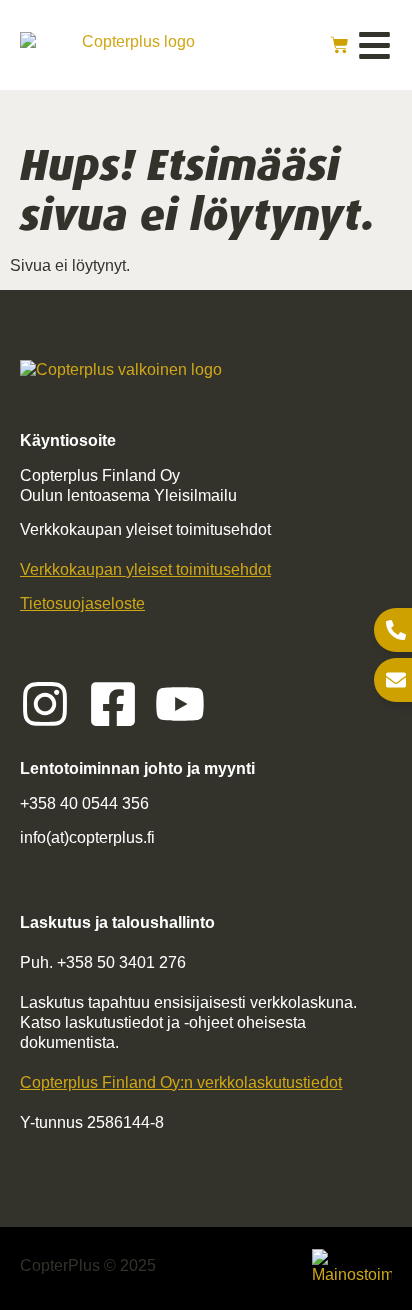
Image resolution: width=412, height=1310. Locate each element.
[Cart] (339, 45)
